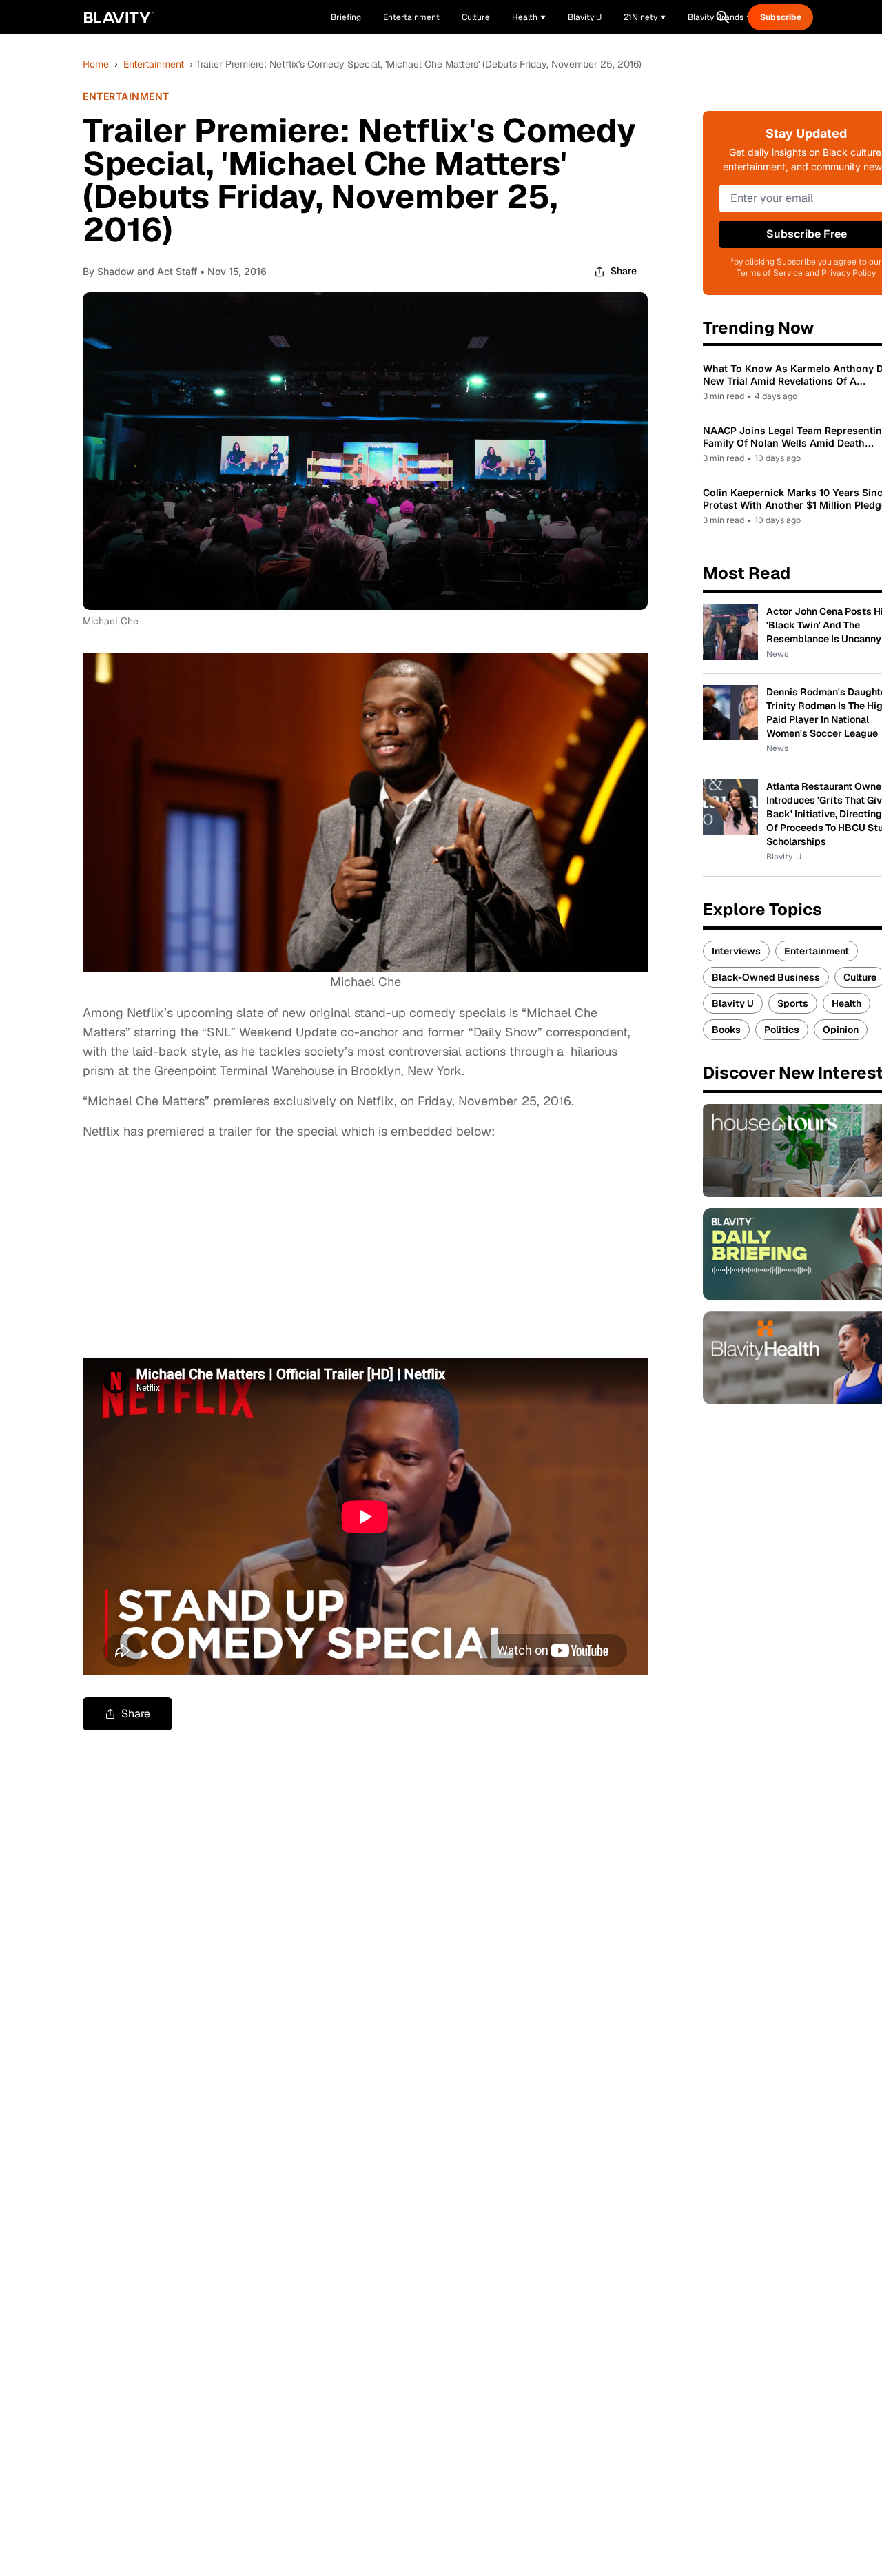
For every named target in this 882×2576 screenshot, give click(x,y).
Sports (793, 1003)
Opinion (841, 1030)
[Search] (723, 17)
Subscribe (781, 17)
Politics (782, 1030)
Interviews (736, 951)
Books (726, 1030)
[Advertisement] (186, 1247)
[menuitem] (529, 17)
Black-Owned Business (766, 977)
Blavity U (733, 1003)
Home (96, 64)
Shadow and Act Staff (147, 271)
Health (847, 1003)
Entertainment (154, 64)
